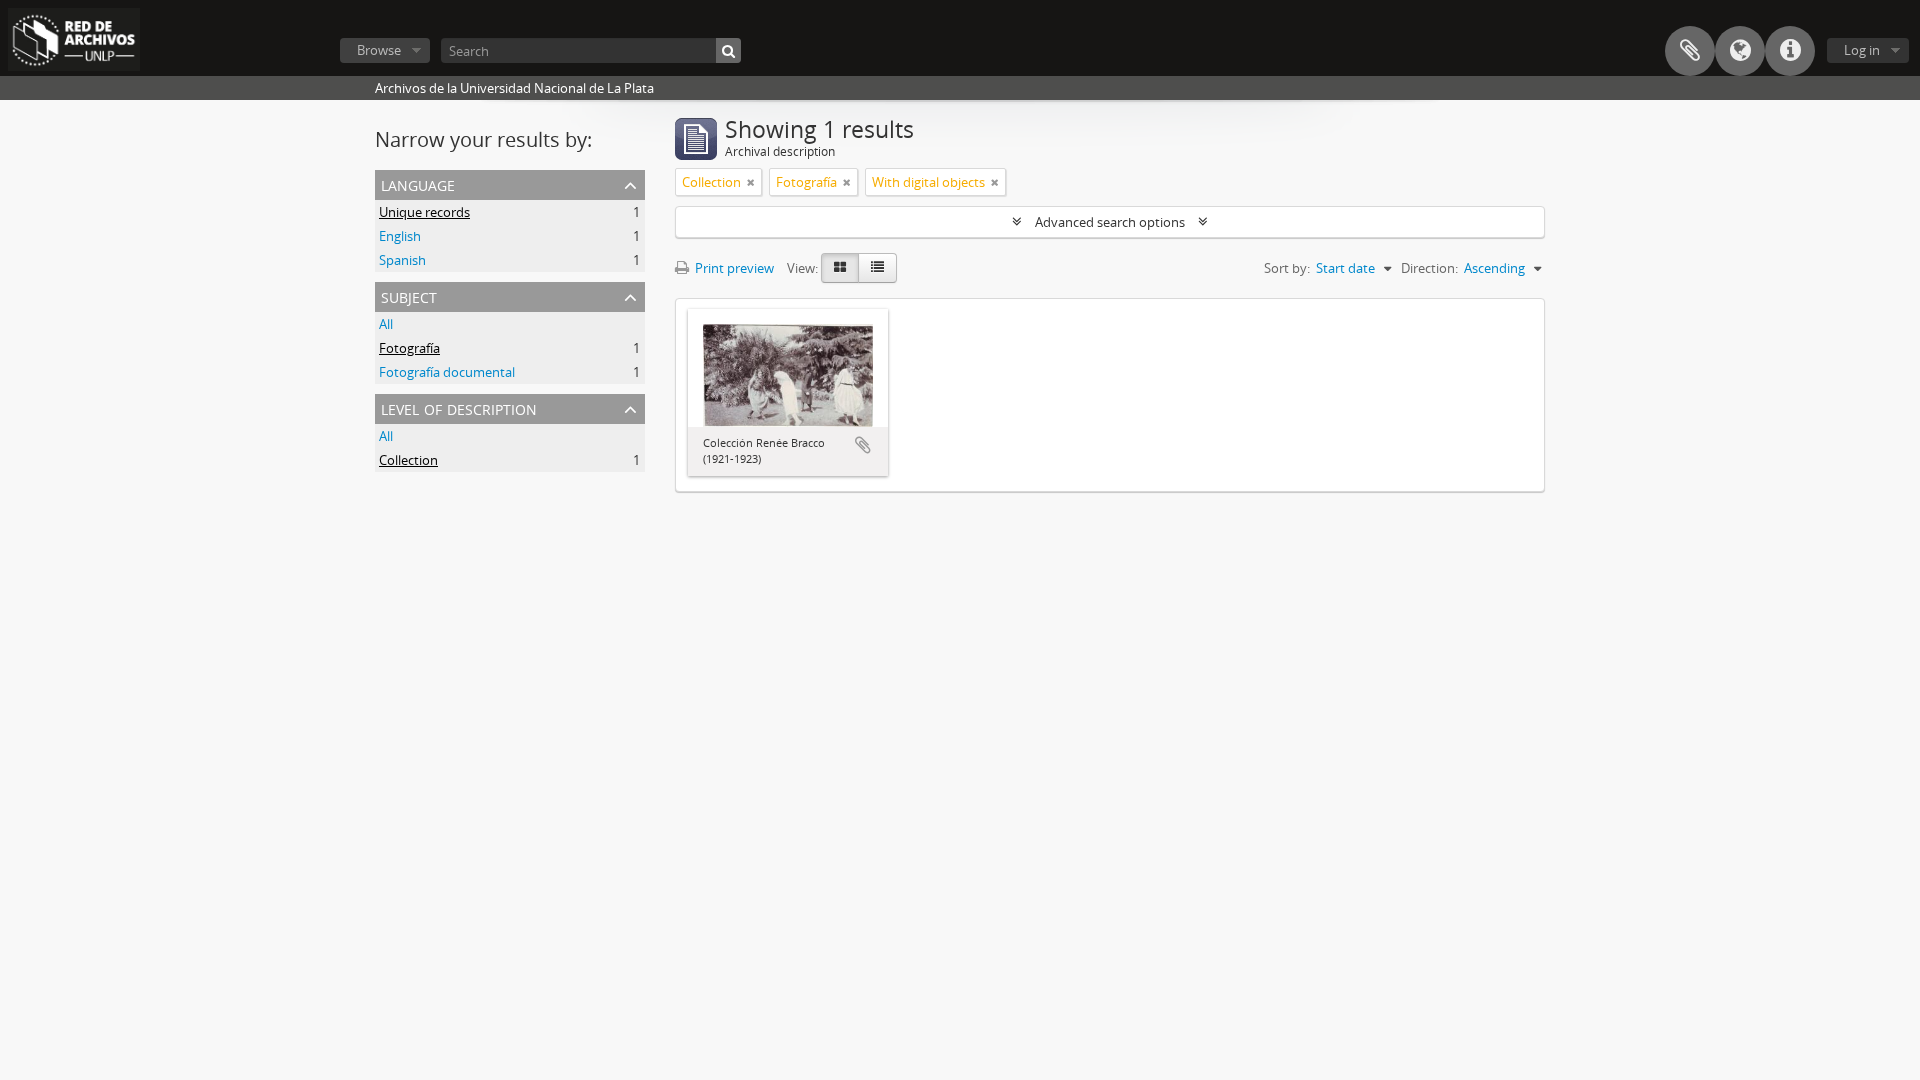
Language (1740, 51)
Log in (1862, 50)
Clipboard (1690, 51)
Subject (409, 295)
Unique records (424, 212)
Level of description (459, 407)
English (400, 236)
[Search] (728, 50)
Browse (379, 50)
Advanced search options (1110, 222)
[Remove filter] (751, 182)
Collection (408, 460)
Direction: (1429, 268)
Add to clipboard (863, 445)
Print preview (733, 268)
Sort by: (1287, 268)
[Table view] (877, 268)
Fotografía (409, 348)
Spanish (402, 260)
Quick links (1790, 51)
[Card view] (840, 268)
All (386, 324)
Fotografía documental (447, 372)
